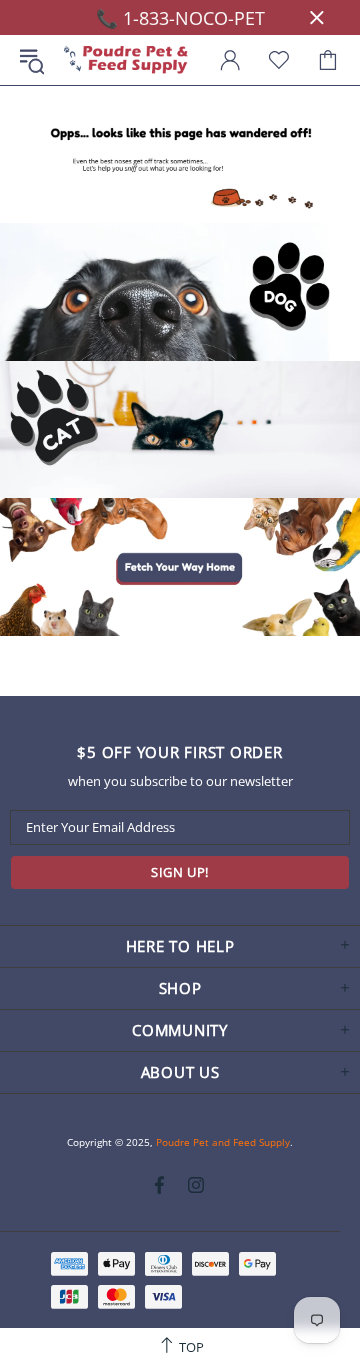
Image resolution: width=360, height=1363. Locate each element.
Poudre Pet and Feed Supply (126, 60)
